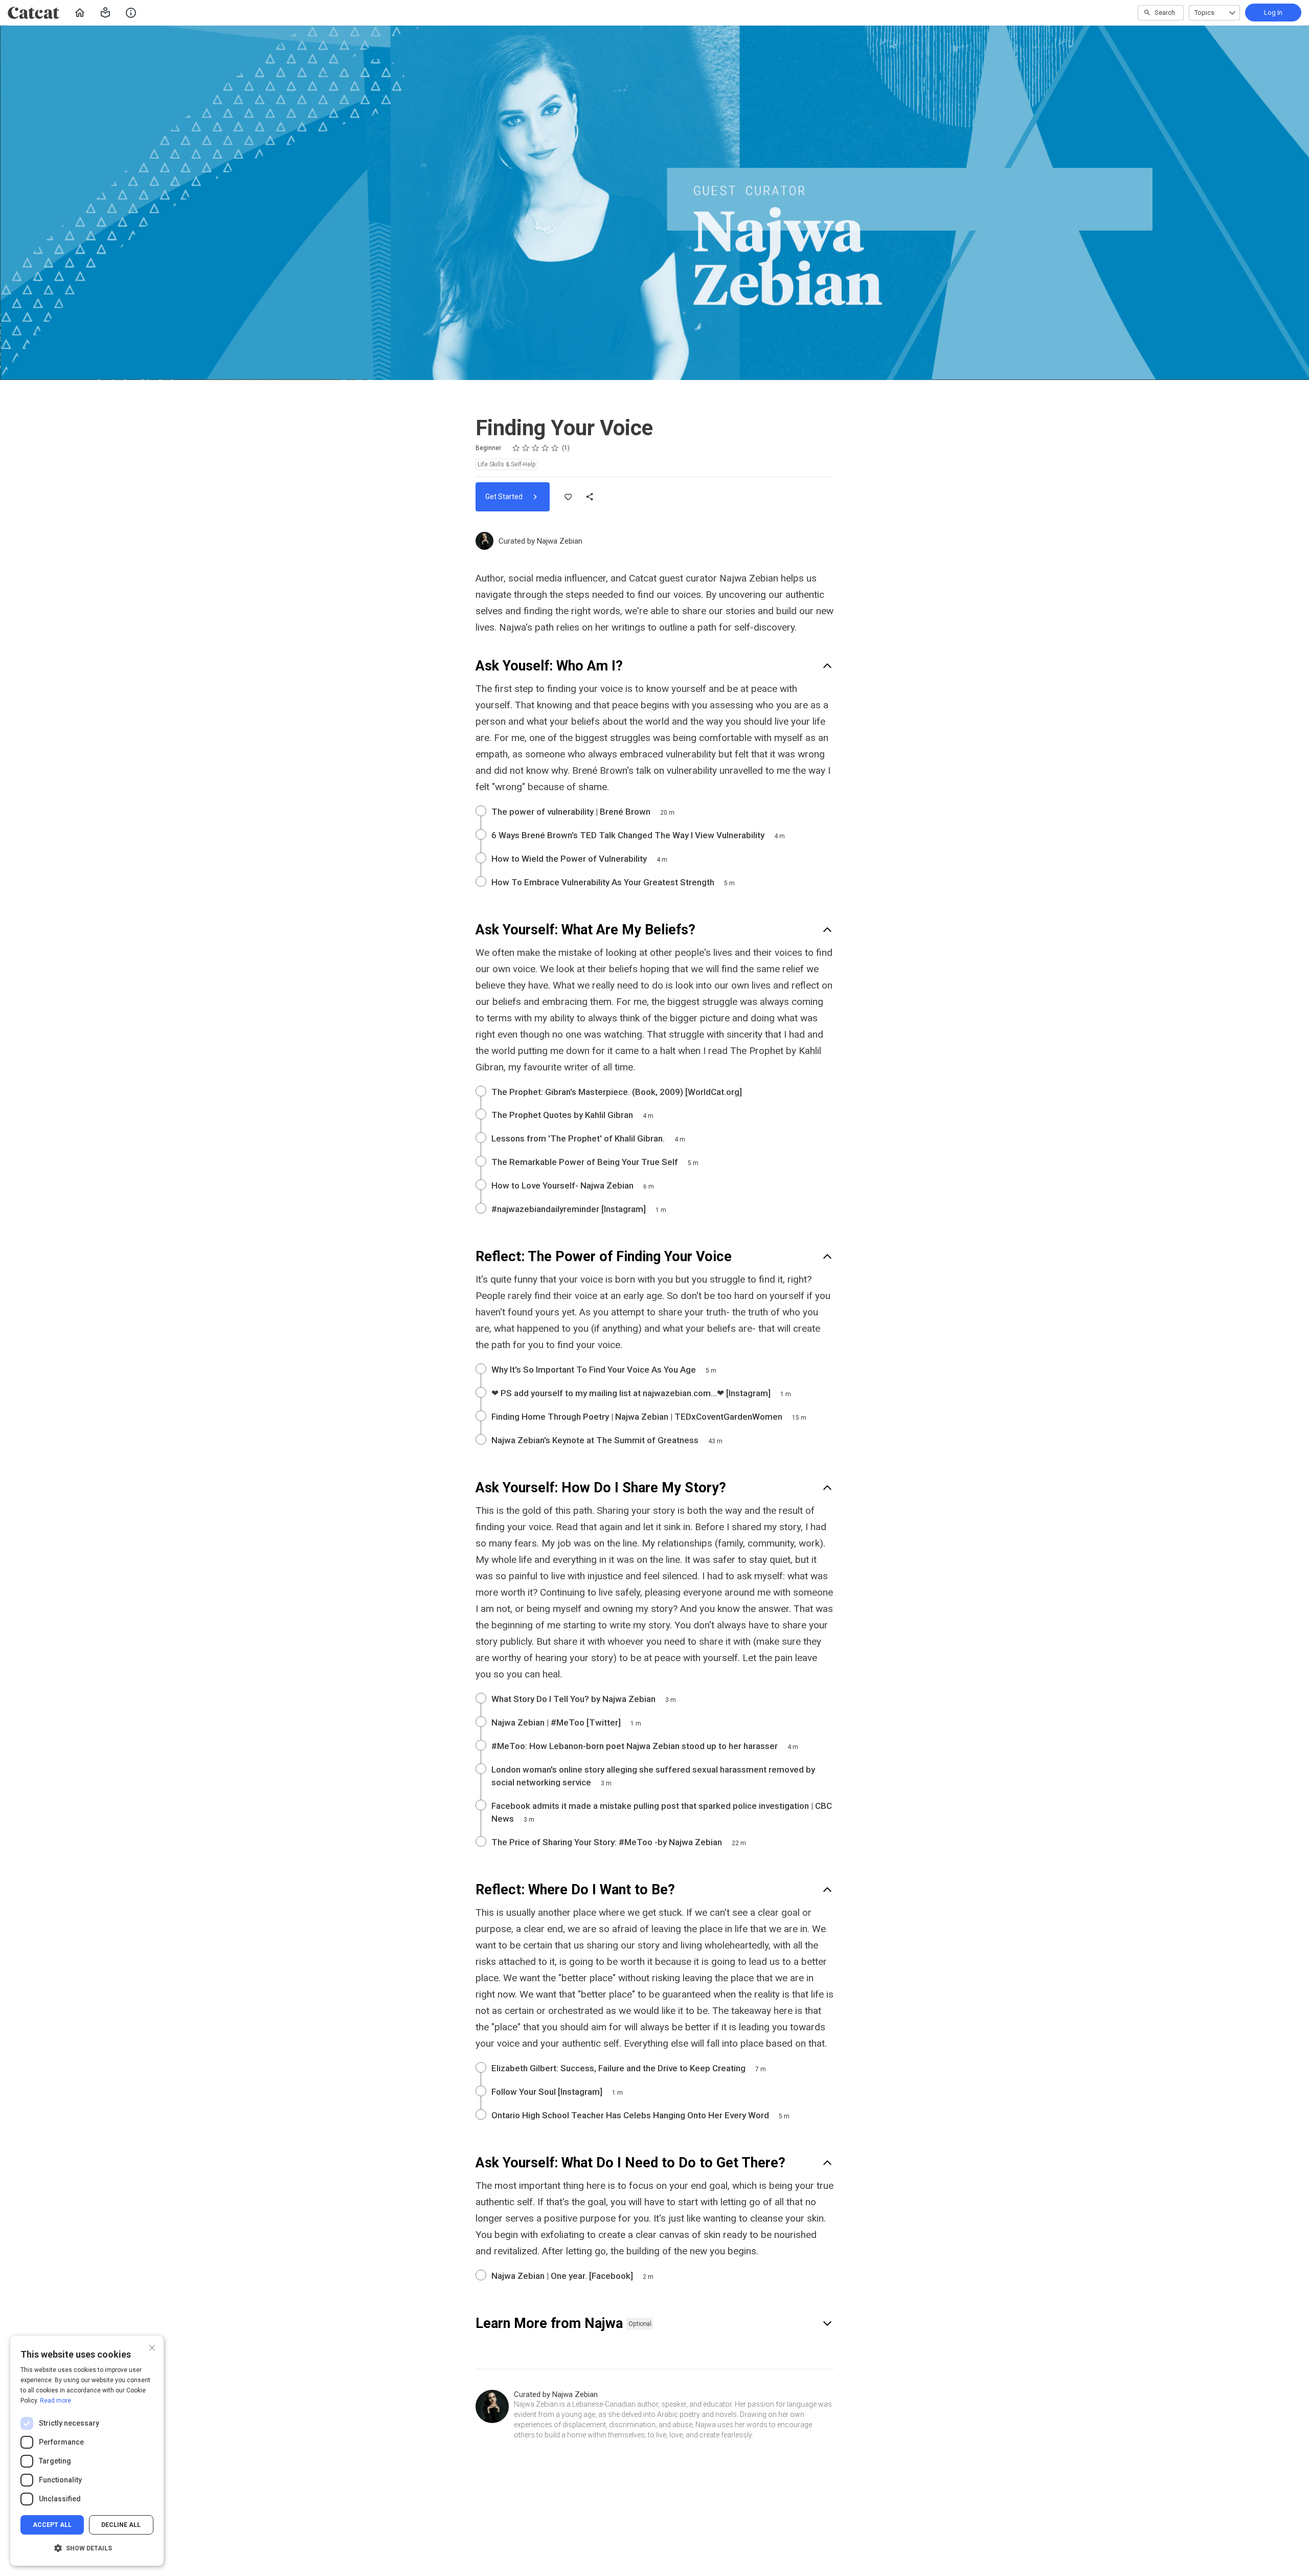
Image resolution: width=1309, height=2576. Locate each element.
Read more (55, 2401)
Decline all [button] (121, 2525)
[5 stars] (555, 448)
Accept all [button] (52, 2525)
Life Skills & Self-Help (506, 464)
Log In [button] (1273, 13)
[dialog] (87, 2451)
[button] (105, 13)
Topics (1204, 13)
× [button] (152, 2347)
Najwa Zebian (560, 541)
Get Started (505, 497)
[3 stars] (536, 448)
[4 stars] (545, 448)
